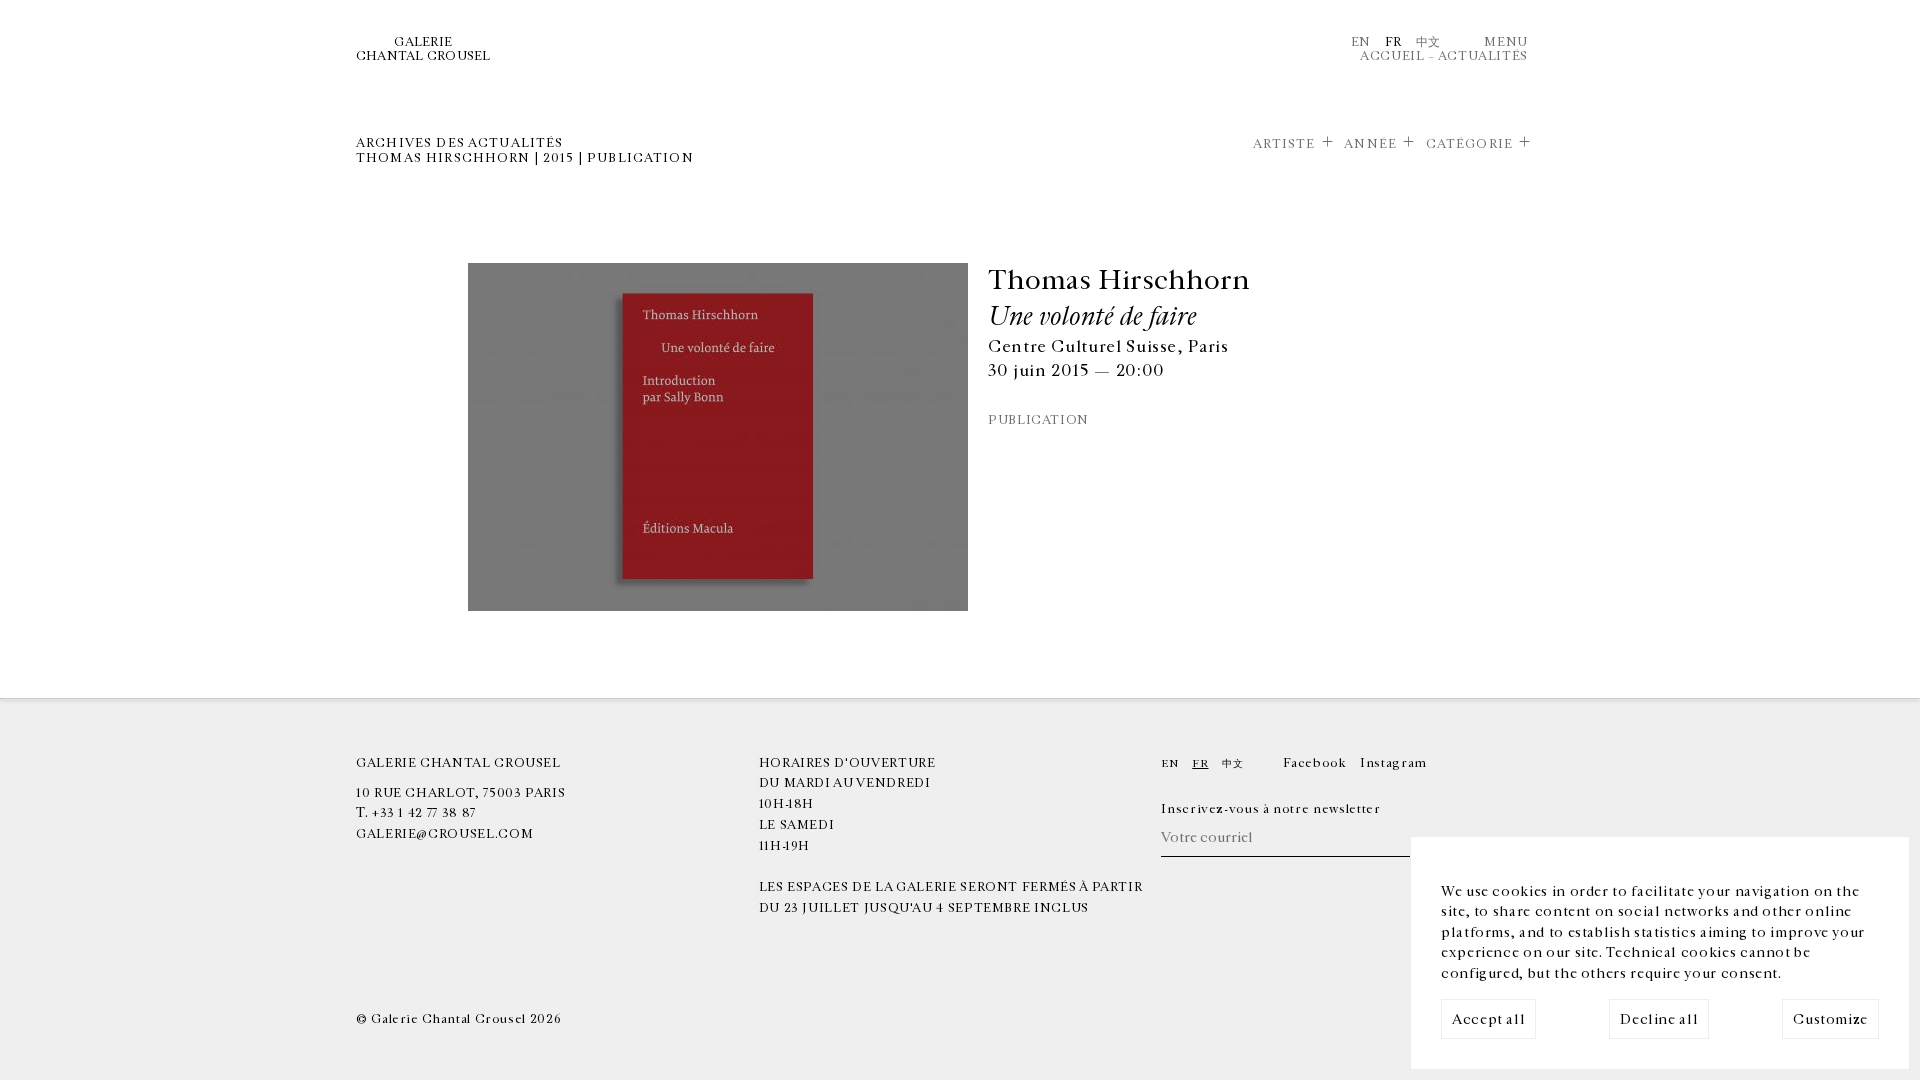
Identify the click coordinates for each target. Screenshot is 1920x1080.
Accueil (1392, 56)
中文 (1428, 42)
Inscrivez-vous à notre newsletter (1270, 809)
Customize (1830, 1019)
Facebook (1314, 763)
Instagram (1393, 763)
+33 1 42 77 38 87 (424, 813)
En (1361, 42)
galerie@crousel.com (444, 834)
